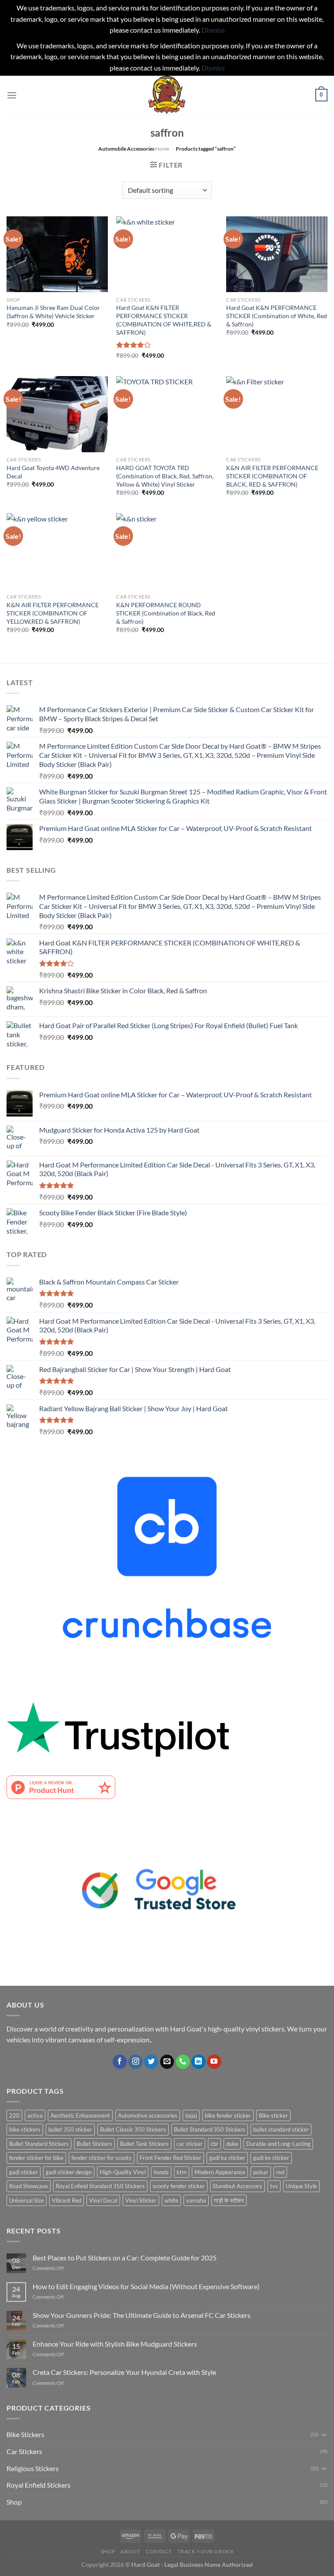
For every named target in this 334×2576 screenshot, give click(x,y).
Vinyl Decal (103, 2200)
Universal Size (27, 2200)
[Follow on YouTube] (214, 2062)
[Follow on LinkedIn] (199, 2062)
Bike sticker (273, 2115)
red (280, 2172)
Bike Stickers (25, 2434)
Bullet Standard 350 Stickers (210, 2129)
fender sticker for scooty (102, 2158)
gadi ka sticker (227, 2158)
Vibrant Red (67, 2200)
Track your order (206, 2551)
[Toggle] (324, 2435)
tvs (274, 2186)
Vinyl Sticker (141, 2200)
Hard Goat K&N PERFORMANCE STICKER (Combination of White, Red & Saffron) (277, 316)
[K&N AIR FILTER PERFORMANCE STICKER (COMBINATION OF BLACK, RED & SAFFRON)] (277, 414)
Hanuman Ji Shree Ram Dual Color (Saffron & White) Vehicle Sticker (53, 312)
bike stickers (25, 2129)
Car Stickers (24, 2451)
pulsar (261, 2172)
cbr (214, 2144)
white (171, 2200)
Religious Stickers (33, 2468)
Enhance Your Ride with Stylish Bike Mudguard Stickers (115, 2344)
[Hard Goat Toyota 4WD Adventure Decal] (57, 414)
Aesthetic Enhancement (80, 2115)
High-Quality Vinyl (123, 2172)
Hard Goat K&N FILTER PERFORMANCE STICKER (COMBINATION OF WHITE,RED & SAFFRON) (164, 320)
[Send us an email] (167, 2062)
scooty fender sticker (179, 2186)
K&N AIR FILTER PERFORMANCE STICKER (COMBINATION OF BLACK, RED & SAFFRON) (272, 476)
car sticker (190, 2144)
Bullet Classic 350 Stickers (133, 2129)
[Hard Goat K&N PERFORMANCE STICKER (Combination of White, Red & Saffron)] (277, 254)
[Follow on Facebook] (120, 2062)
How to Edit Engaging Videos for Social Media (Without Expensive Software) (146, 2286)
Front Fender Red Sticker (170, 2158)
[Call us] (183, 2062)
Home (162, 149)
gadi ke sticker (271, 2158)
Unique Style (301, 2186)
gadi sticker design (69, 2172)
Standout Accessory (237, 2186)
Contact (159, 2551)
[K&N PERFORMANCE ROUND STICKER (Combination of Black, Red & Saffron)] (167, 551)
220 (14, 2115)
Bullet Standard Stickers (39, 2144)
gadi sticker (23, 2172)
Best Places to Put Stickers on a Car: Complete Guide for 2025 (125, 2258)
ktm (182, 2172)
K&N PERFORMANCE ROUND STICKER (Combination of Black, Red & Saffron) (166, 613)
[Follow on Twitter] (151, 2062)
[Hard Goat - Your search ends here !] (167, 95)
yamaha (196, 2200)
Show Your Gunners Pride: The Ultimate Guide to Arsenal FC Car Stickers (142, 2315)
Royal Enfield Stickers (38, 2485)
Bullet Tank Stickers (144, 2144)
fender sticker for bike (36, 2158)
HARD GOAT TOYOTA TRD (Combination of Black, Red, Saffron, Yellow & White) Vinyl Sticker (165, 476)
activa (35, 2115)
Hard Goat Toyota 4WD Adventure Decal (53, 472)
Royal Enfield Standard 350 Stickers (100, 2186)
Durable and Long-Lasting (278, 2144)
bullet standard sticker (281, 2129)
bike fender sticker (228, 2115)
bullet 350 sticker (70, 2129)
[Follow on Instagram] (135, 2062)
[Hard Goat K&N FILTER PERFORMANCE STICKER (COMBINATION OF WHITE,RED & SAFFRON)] (167, 254)
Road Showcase (28, 2186)
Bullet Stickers (94, 2144)
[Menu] (12, 95)
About (130, 2551)
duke (232, 2144)
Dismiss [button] (213, 30)
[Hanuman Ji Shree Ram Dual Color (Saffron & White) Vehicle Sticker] (57, 254)
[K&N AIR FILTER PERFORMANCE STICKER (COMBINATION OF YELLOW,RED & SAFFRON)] (57, 551)
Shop (14, 2502)
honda (161, 2172)
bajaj (191, 2115)
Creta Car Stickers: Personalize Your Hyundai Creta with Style (124, 2372)
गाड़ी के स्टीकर (229, 2200)
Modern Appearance (220, 2172)
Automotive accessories (148, 2115)
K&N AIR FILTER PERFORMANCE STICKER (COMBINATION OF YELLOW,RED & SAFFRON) (53, 613)
